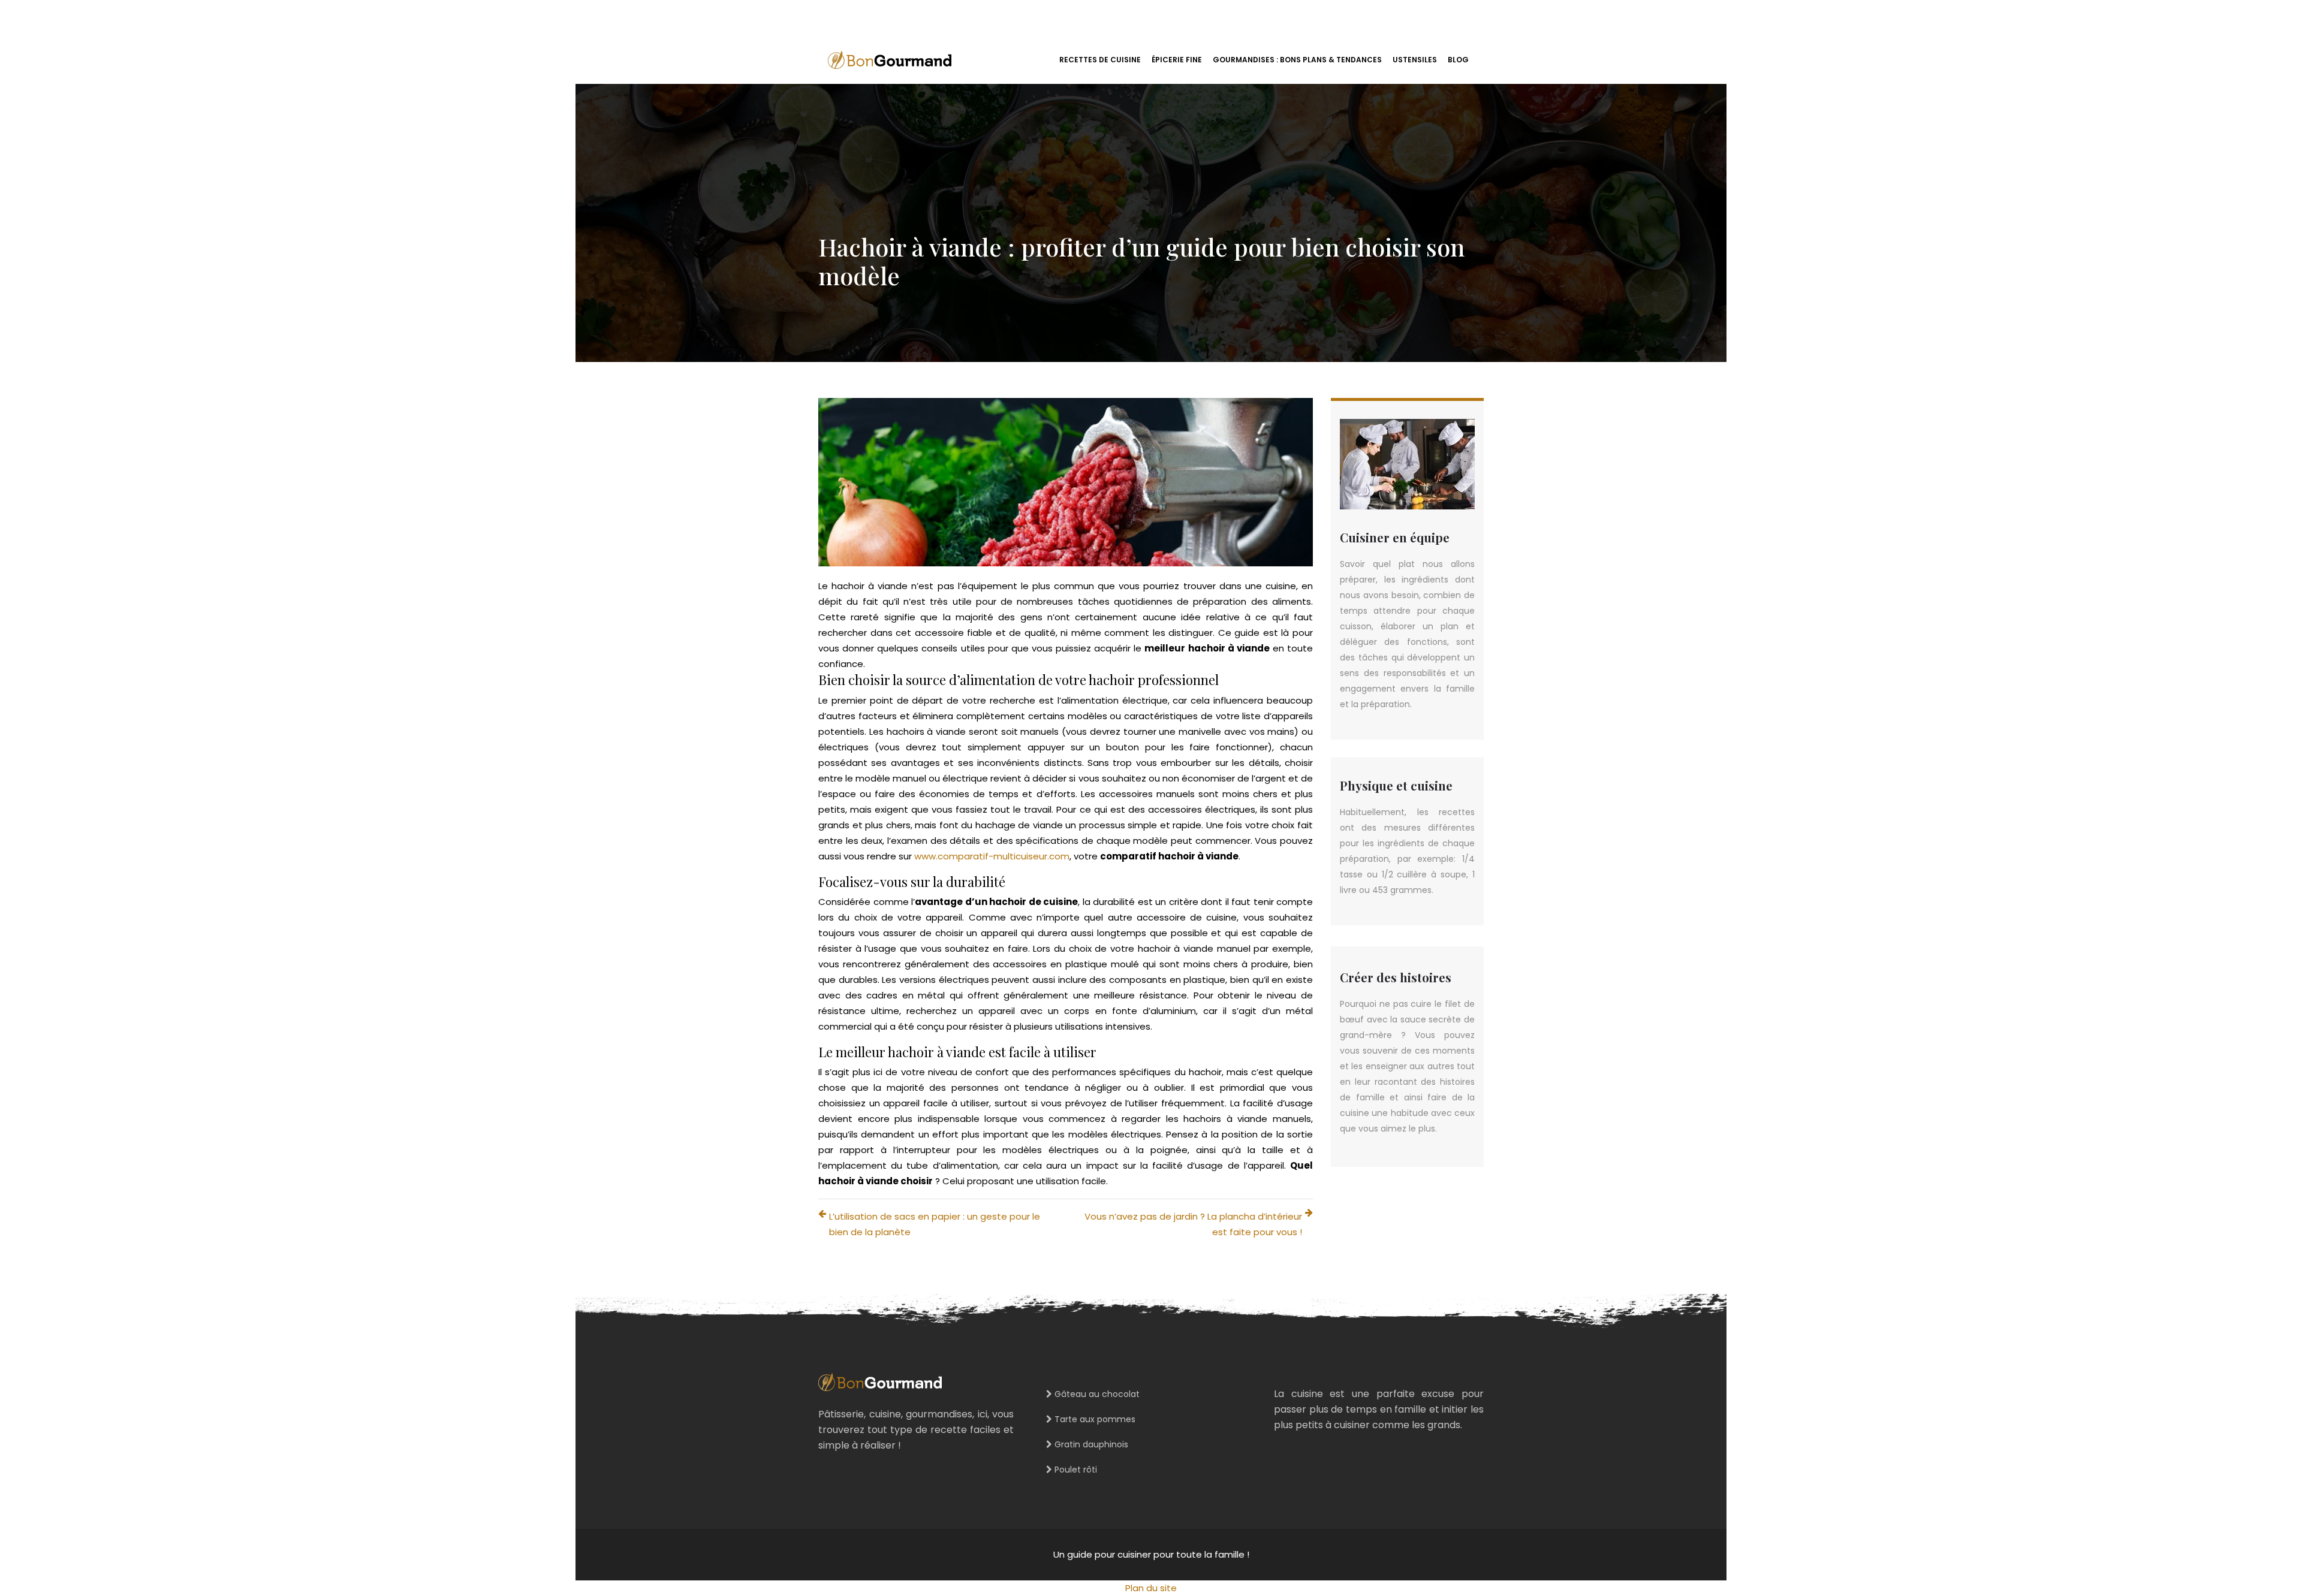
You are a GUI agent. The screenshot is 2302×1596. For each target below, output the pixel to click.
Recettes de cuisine (1100, 60)
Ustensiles (1415, 60)
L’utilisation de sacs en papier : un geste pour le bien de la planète (935, 1224)
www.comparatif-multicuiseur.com (992, 856)
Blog (1458, 60)
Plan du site (1151, 1588)
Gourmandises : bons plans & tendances (1297, 60)
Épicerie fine (1177, 60)
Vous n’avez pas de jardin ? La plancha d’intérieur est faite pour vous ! (1193, 1224)
